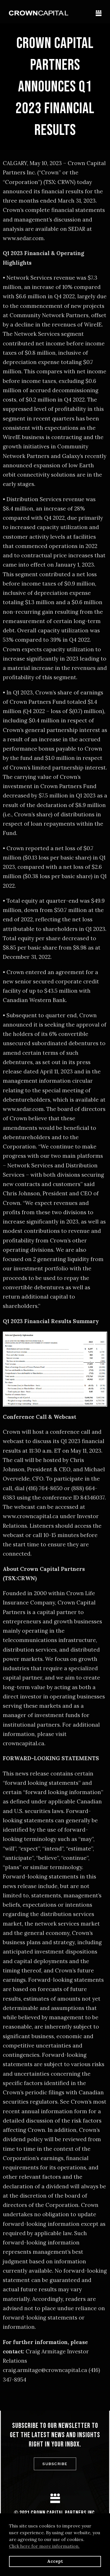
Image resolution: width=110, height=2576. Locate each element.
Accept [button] (55, 2561)
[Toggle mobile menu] (99, 13)
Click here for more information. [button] (44, 2546)
